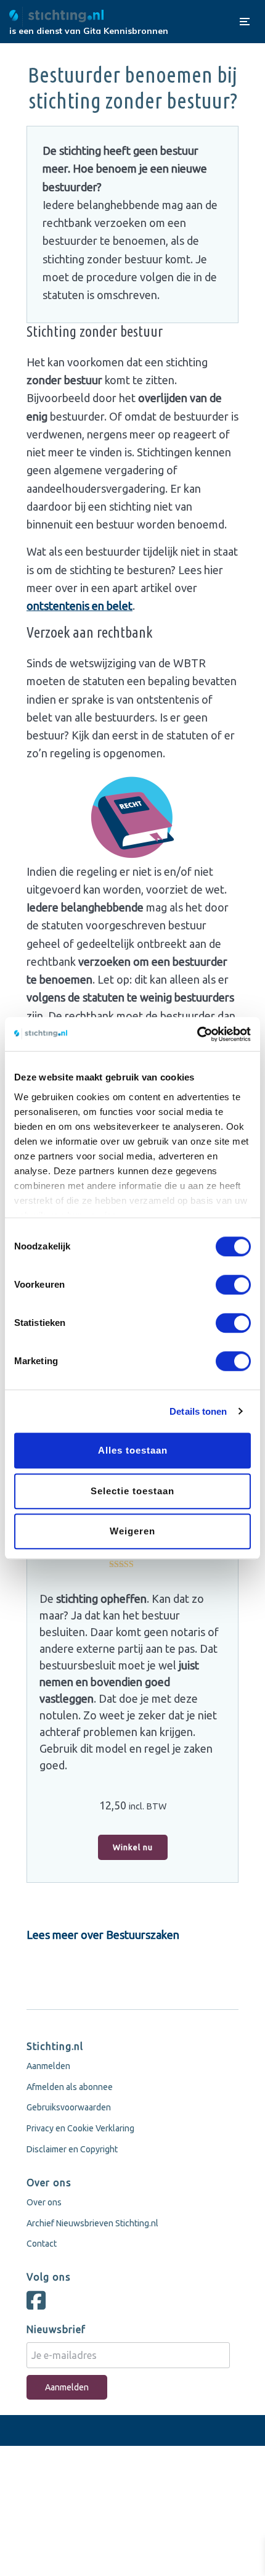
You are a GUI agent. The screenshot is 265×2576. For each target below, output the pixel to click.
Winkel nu (133, 1847)
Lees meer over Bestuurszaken (103, 1935)
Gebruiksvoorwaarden (69, 2107)
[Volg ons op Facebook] (39, 2305)
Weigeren (132, 1531)
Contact (42, 2244)
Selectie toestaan (132, 1491)
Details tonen (198, 1411)
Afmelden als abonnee (70, 2087)
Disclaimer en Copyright (72, 2149)
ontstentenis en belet (79, 606)
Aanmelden (48, 2066)
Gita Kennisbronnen (126, 31)
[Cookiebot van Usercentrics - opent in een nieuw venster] (197, 1034)
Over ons (44, 2202)
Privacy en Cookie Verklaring (80, 2128)
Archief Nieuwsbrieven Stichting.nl (92, 2223)
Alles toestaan (133, 1450)
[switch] (233, 1285)
